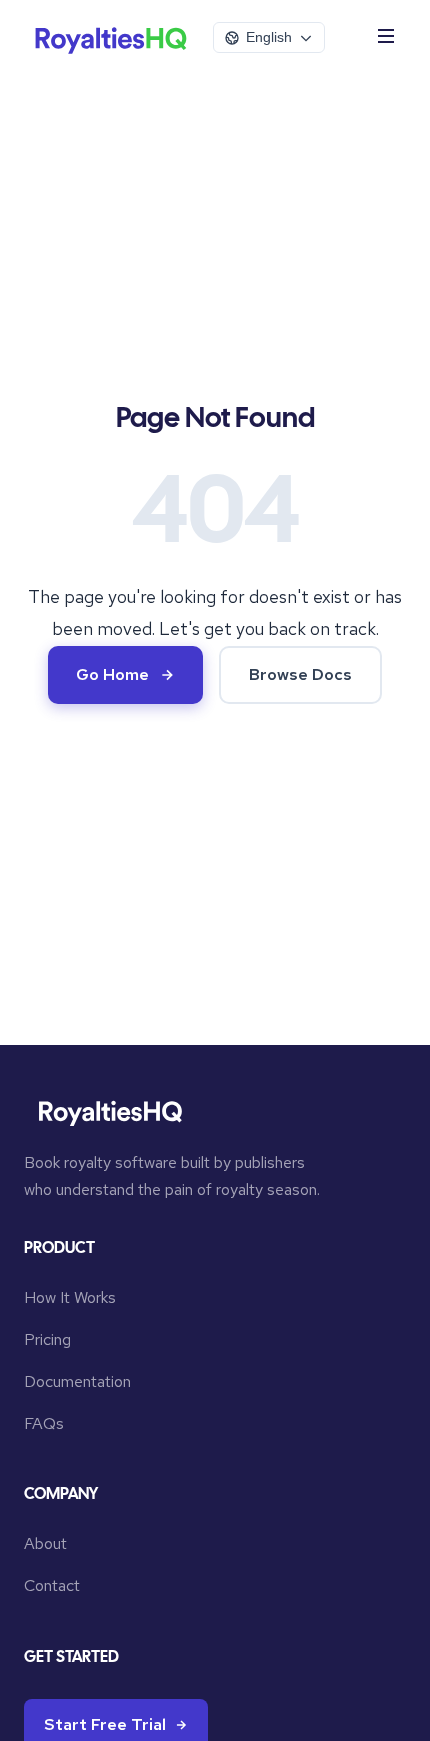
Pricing (47, 1339)
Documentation (77, 1381)
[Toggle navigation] (386, 37)
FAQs (44, 1423)
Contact (52, 1585)
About (45, 1543)
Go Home (112, 674)
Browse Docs (300, 674)
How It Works (70, 1297)
